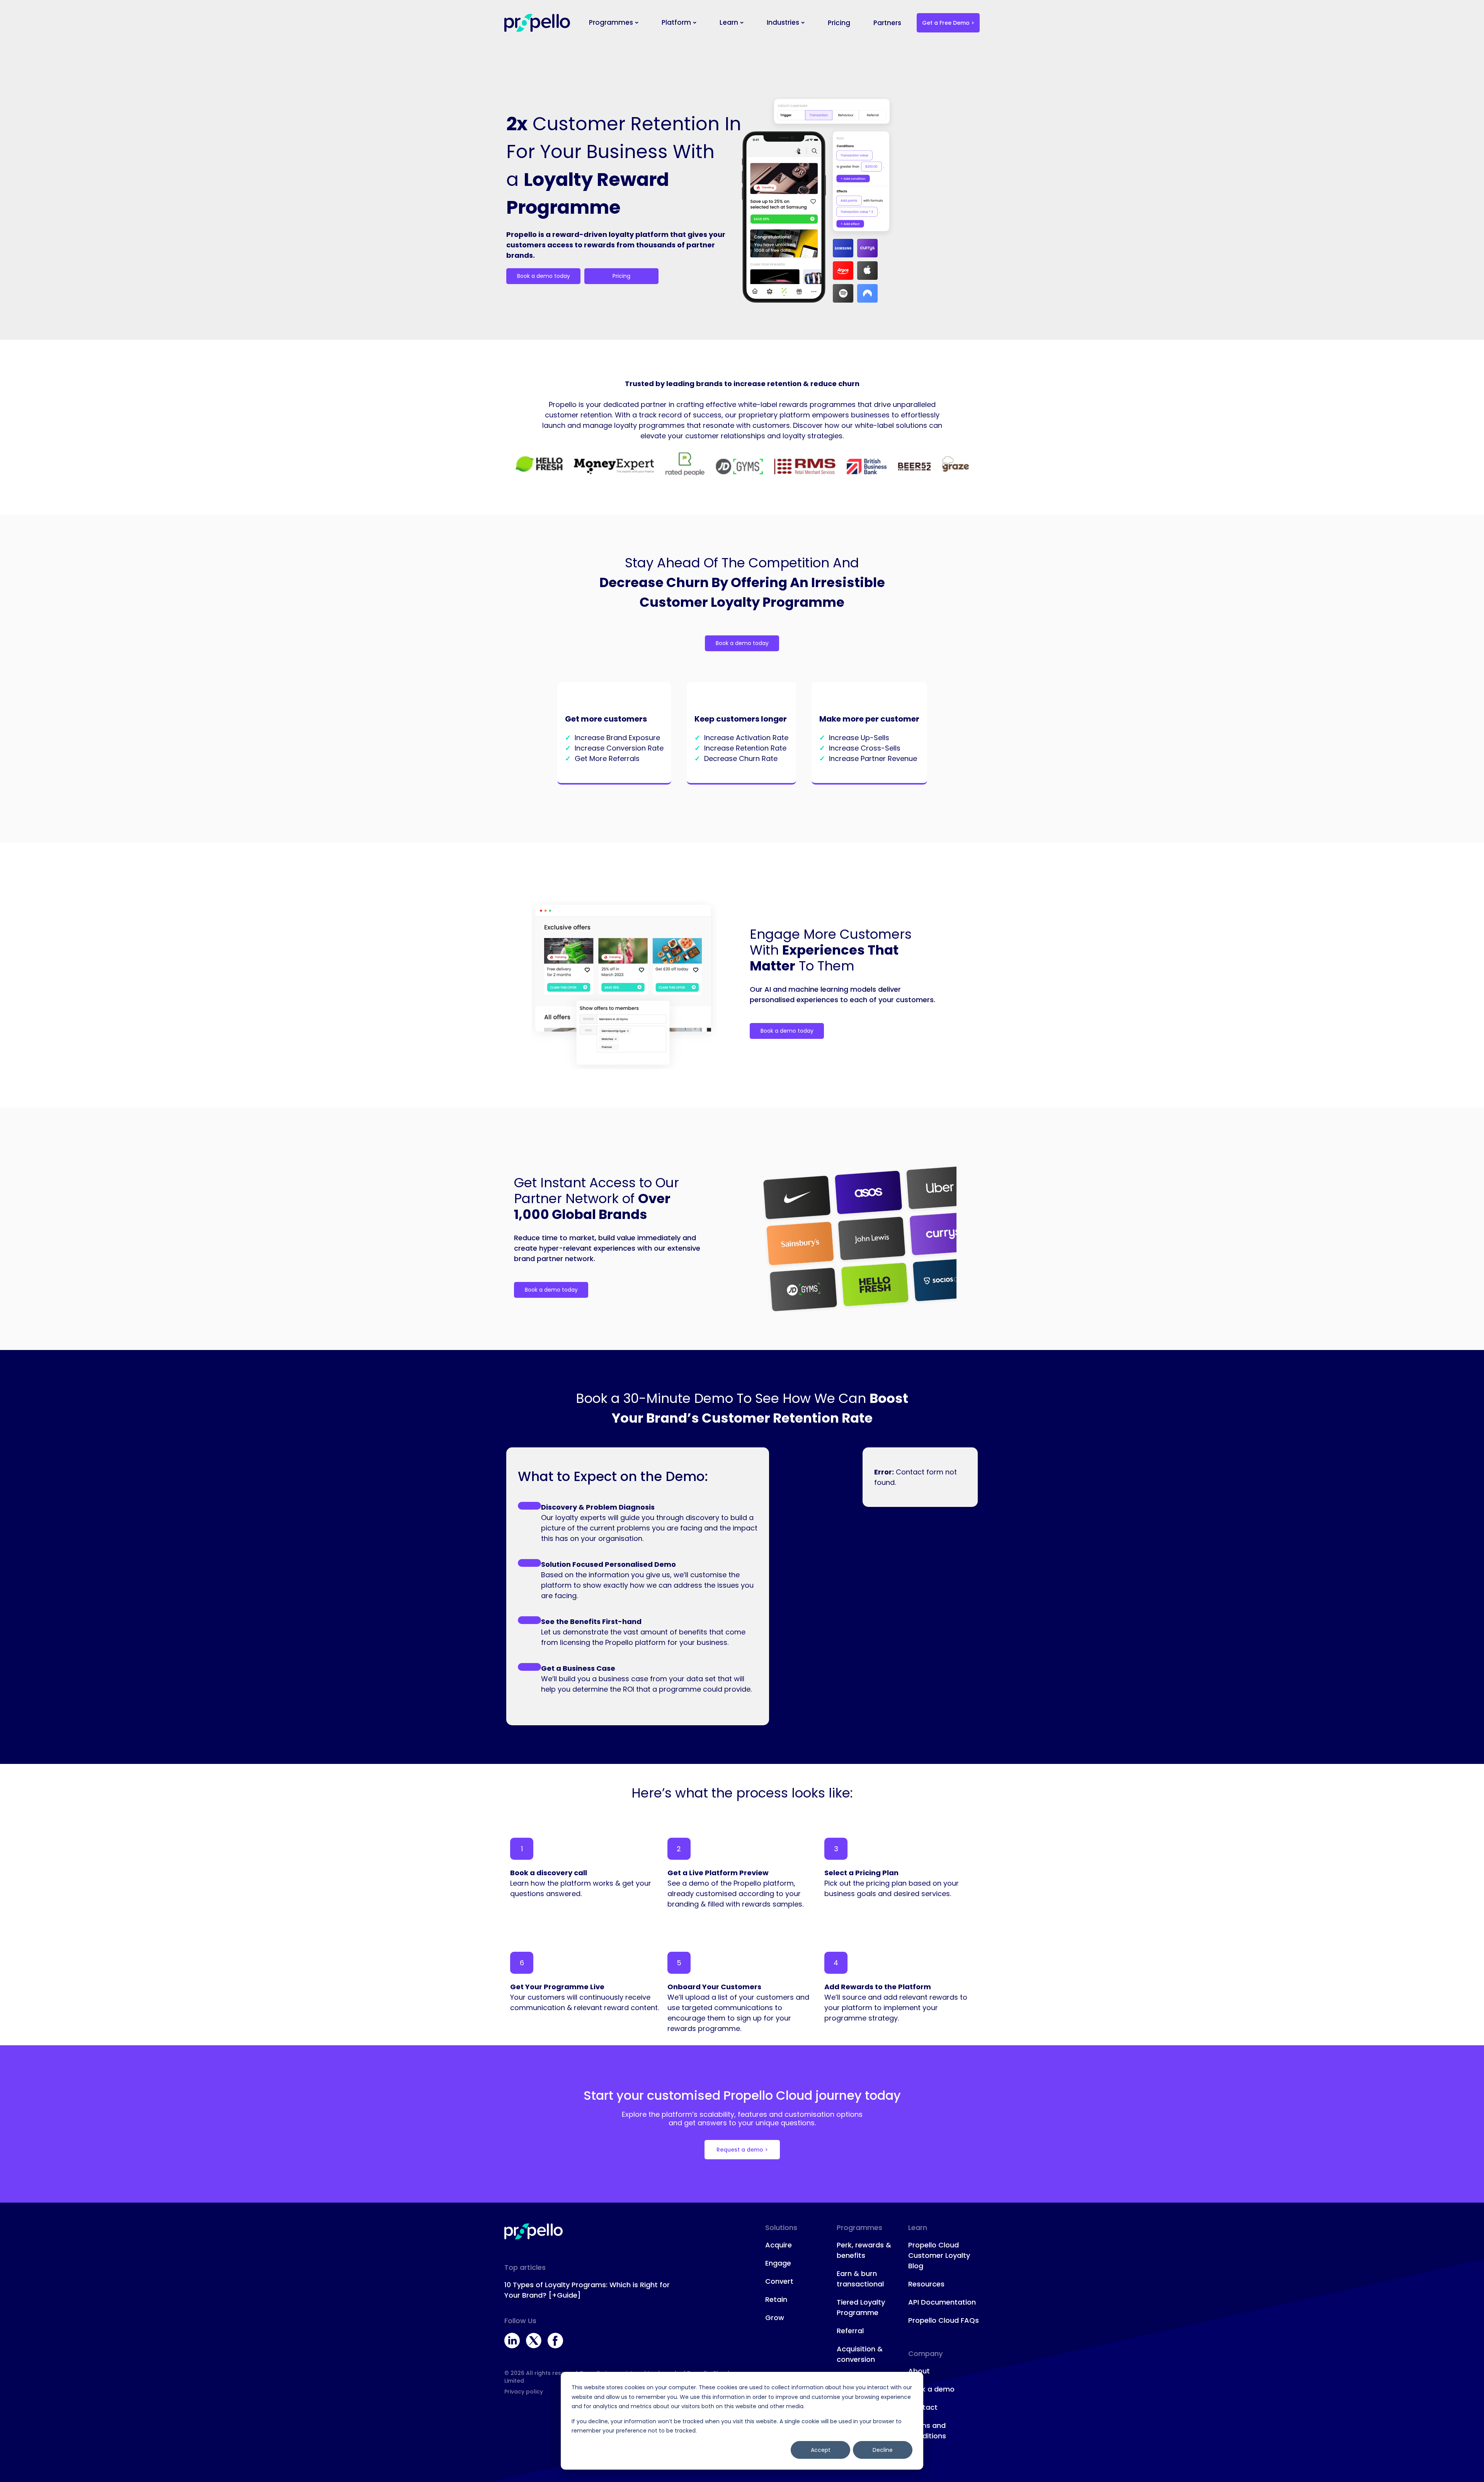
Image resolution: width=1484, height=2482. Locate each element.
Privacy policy (524, 2392)
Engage (778, 2263)
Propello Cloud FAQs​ (944, 2320)
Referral (850, 2331)
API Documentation (942, 2302)
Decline (883, 2450)
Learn (729, 22)
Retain (776, 2299)
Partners (887, 23)
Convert (779, 2281)
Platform (676, 22)
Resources (926, 2284)
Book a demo (931, 2389)
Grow (775, 2318)
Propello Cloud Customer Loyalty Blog (939, 2255)
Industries (783, 22)
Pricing (839, 23)
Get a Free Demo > (948, 23)
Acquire (779, 2245)
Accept (821, 2450)
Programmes (611, 22)
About (919, 2371)
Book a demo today (544, 276)
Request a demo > (742, 2150)
